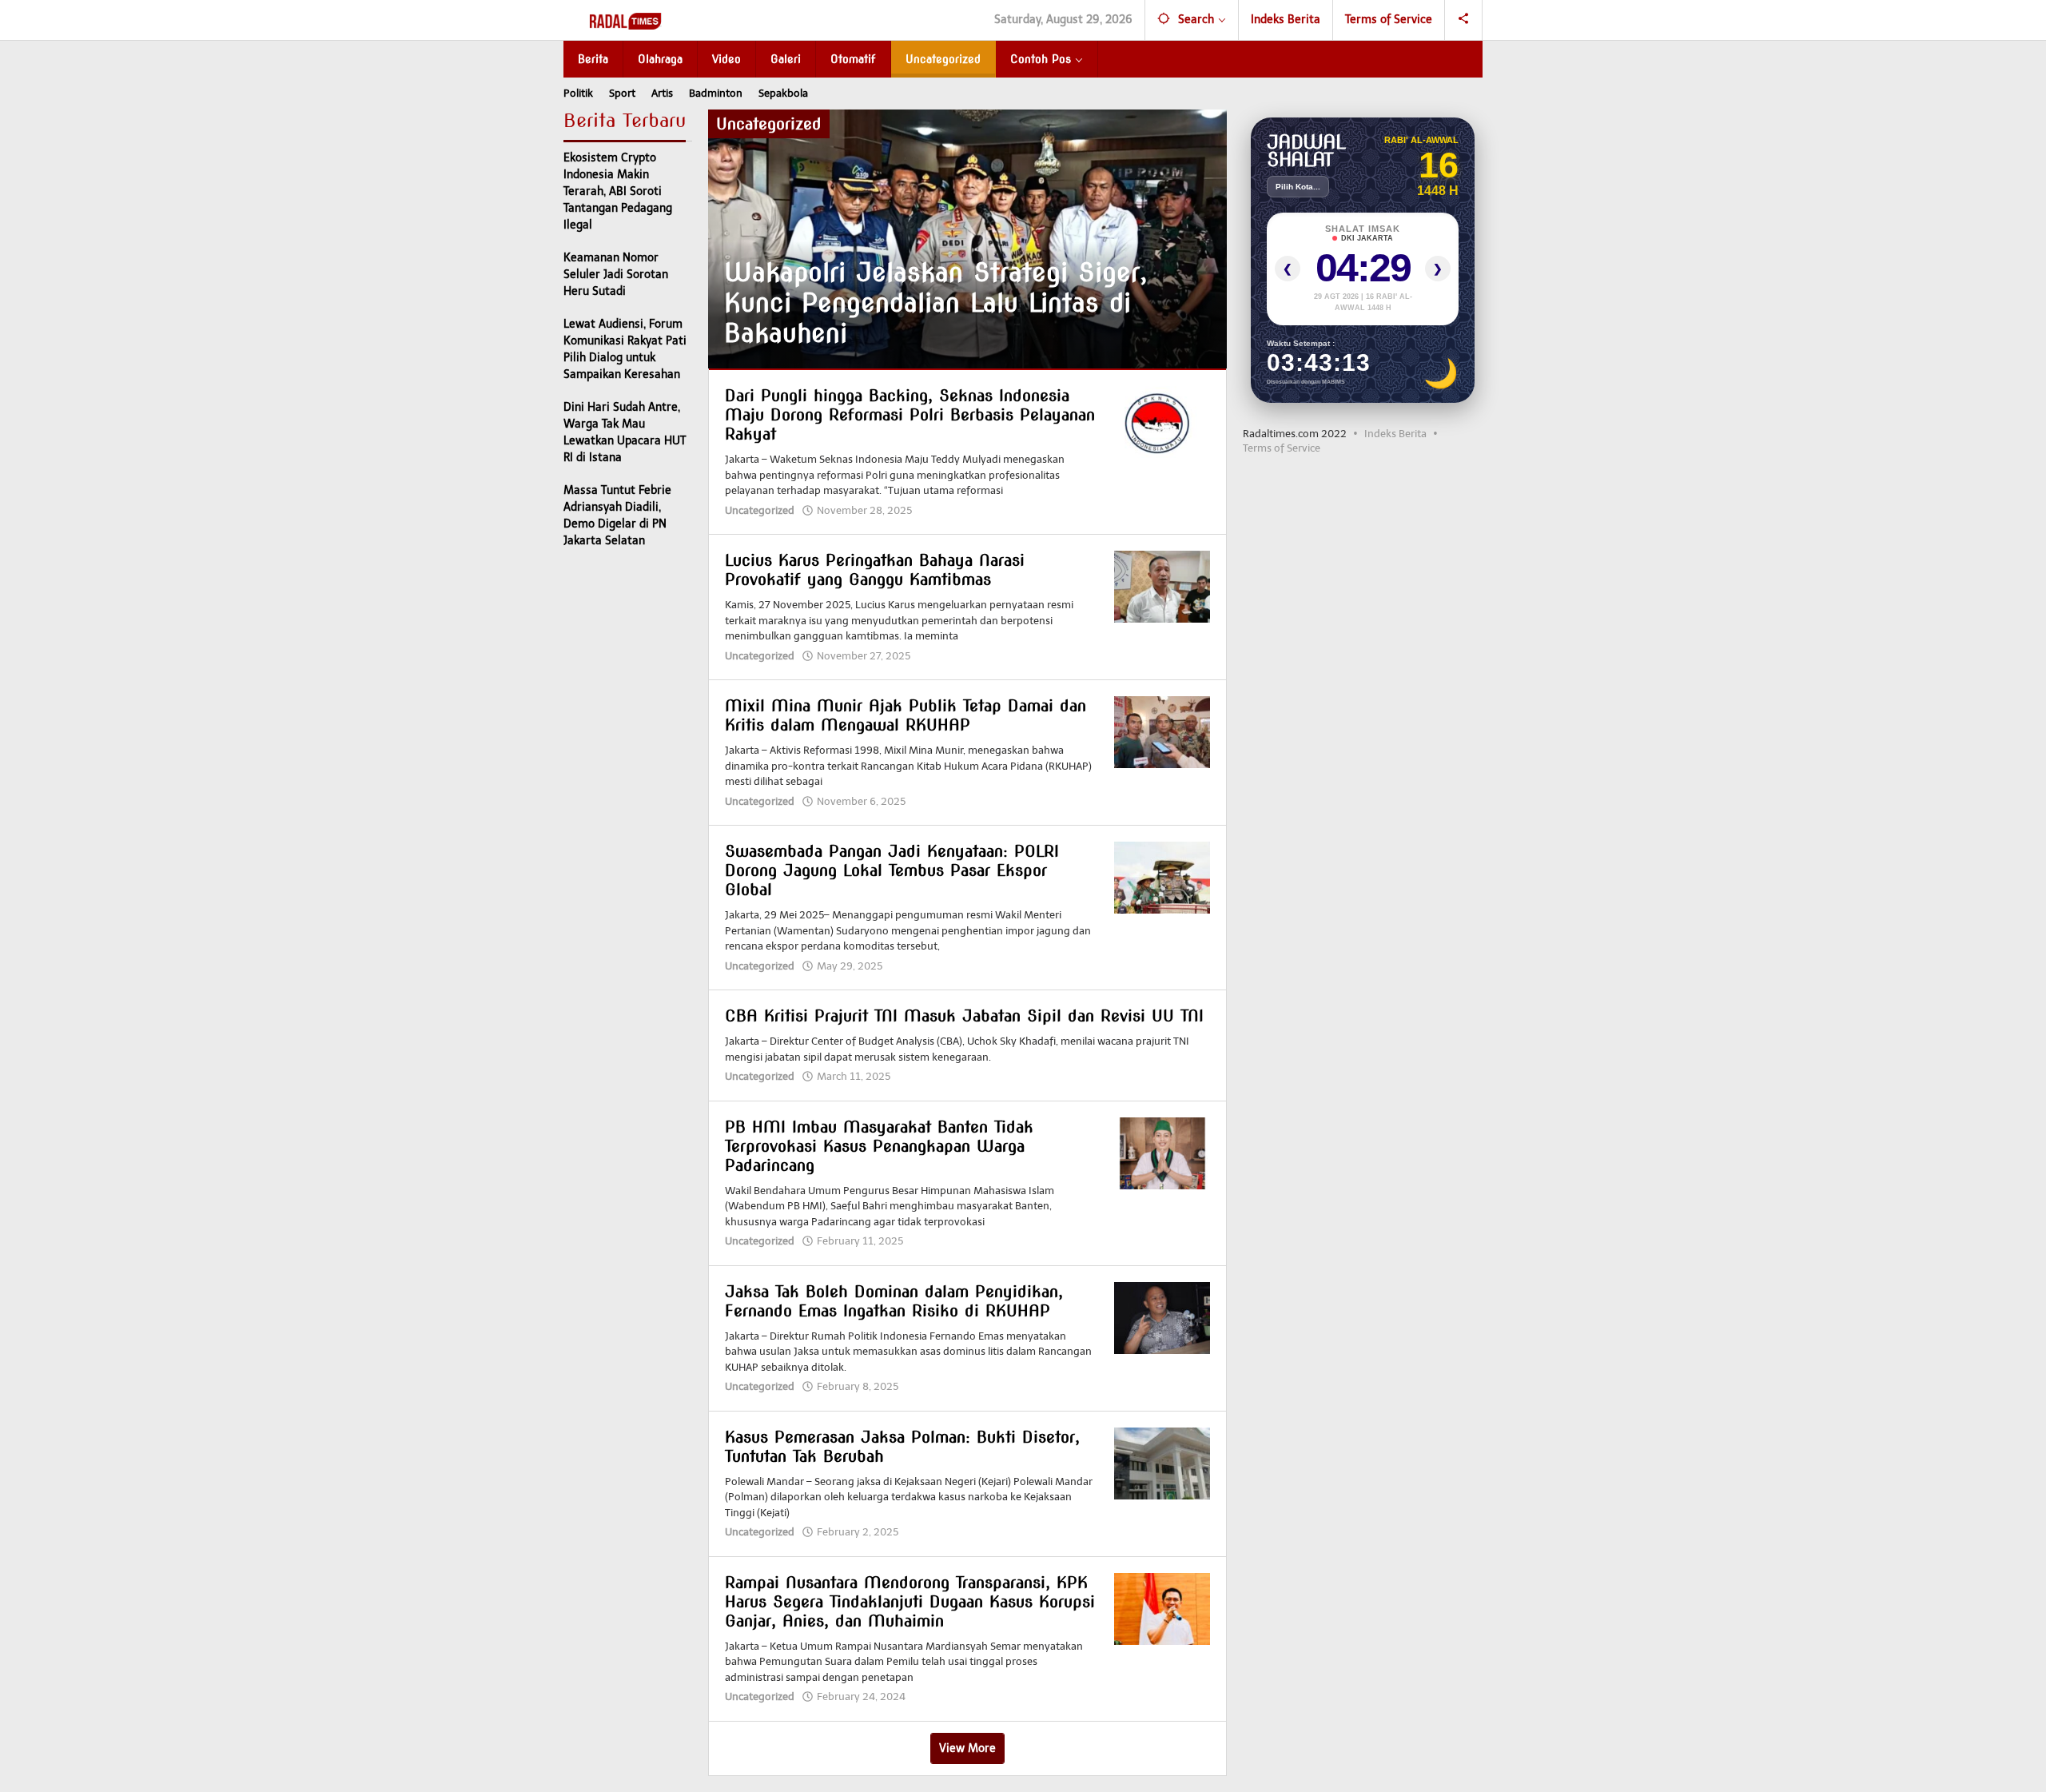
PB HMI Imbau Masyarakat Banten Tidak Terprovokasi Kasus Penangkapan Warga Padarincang (879, 1146)
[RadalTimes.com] (627, 20)
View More (967, 1748)
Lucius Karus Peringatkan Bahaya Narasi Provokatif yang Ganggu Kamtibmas (875, 570)
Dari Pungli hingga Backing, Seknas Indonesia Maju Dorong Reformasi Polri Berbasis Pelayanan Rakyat (910, 415)
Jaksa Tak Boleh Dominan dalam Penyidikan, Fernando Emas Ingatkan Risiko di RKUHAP (894, 1301)
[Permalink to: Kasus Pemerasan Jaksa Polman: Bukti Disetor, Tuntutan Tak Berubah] (1162, 1463)
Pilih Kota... (1298, 187)
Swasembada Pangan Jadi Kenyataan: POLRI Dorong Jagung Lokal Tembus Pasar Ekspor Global (892, 870)
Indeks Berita (1395, 434)
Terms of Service (1282, 448)
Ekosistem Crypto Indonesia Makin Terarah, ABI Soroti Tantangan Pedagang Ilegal (618, 191)
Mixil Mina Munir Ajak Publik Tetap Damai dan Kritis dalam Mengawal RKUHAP (906, 715)
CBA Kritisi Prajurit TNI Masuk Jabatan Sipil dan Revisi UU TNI (964, 1016)
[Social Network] (1464, 20)
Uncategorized (760, 510)
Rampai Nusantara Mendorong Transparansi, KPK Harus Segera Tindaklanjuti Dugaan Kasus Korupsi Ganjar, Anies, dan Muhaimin (910, 1602)
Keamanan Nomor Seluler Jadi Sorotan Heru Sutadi (616, 275)
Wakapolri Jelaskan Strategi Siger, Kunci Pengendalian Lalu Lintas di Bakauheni (936, 303)
